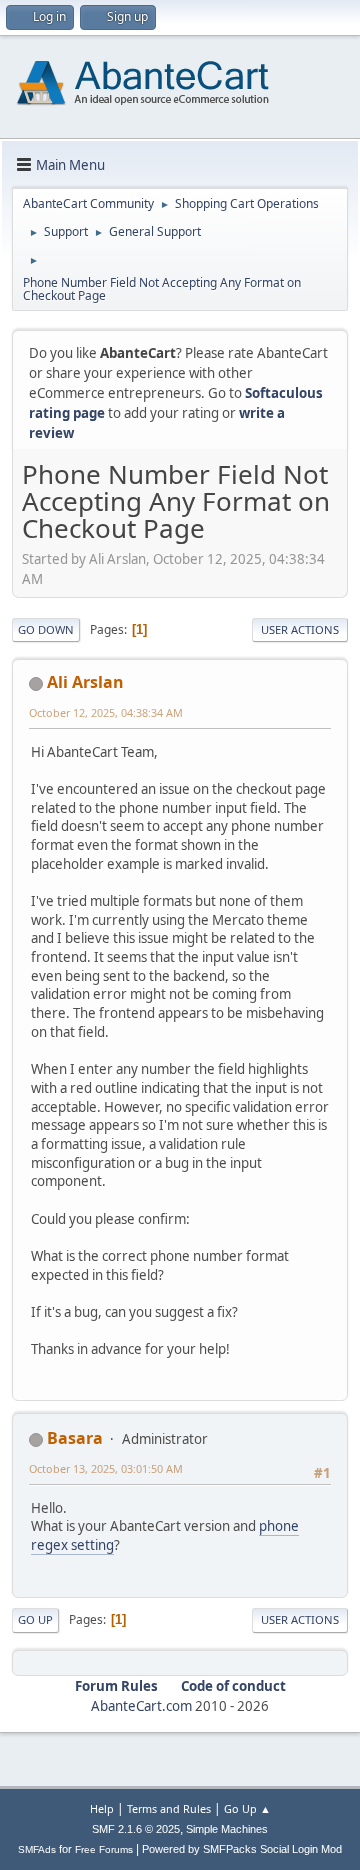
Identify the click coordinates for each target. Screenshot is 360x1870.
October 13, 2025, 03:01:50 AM (106, 1468)
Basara (75, 1438)
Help (102, 1808)
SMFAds (37, 1849)
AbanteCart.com (141, 1706)
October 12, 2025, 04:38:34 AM (106, 712)
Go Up (35, 1619)
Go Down (46, 629)
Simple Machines (227, 1829)
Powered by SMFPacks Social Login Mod (242, 1849)
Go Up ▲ (247, 1808)
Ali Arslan (85, 682)
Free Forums (104, 1849)
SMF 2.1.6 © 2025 (136, 1829)
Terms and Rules (169, 1808)
